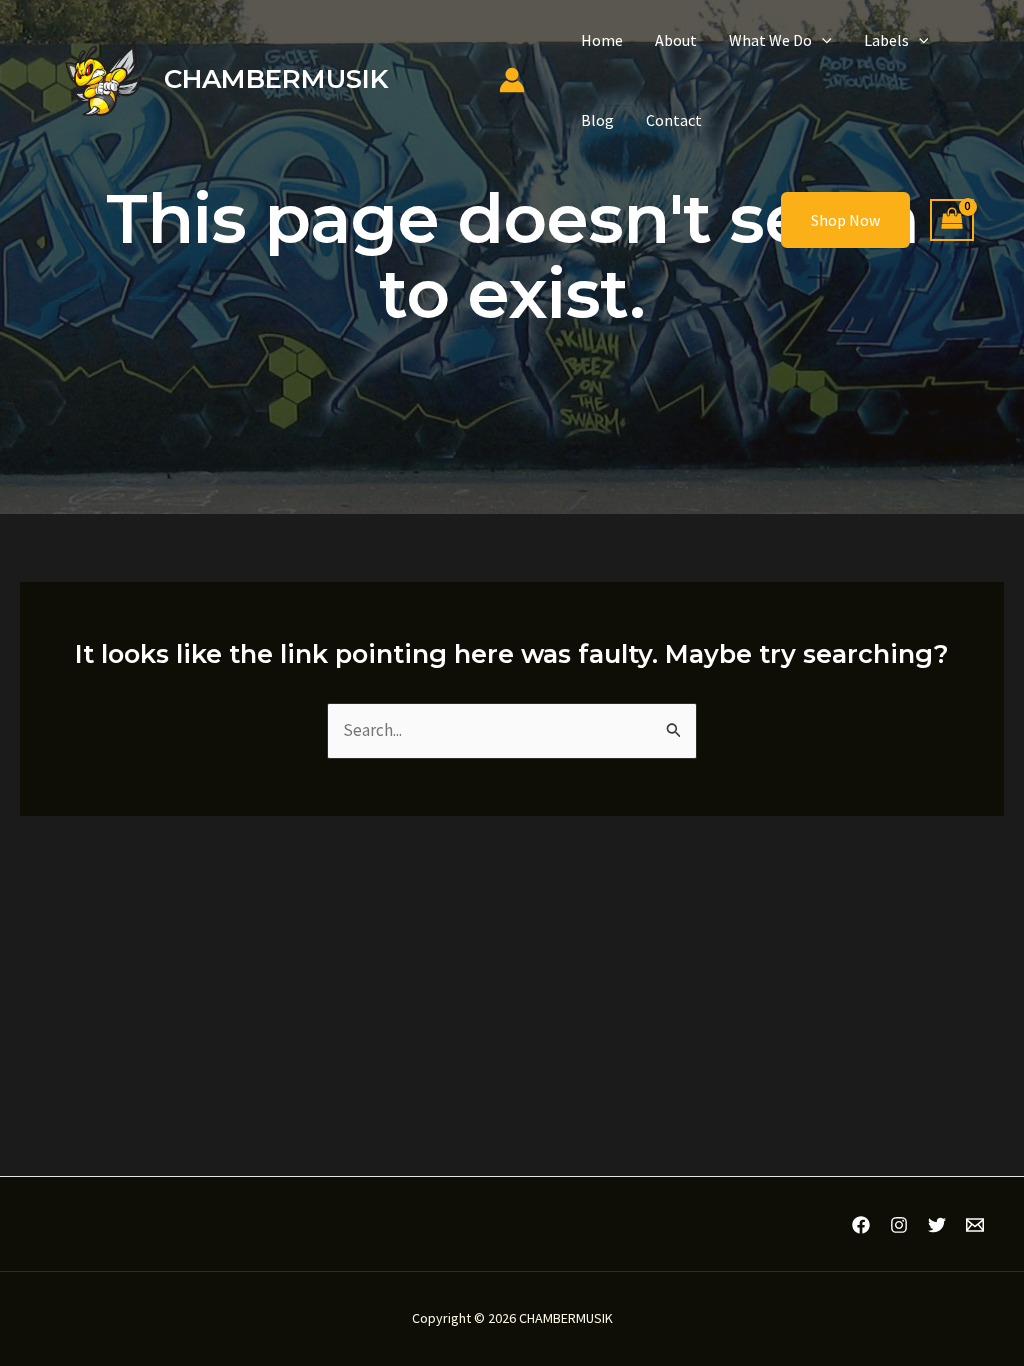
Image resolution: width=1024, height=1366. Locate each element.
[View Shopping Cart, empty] (952, 220)
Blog (597, 120)
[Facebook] (861, 1225)
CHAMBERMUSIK (276, 79)
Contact (674, 120)
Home (602, 40)
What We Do (770, 40)
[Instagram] (899, 1225)
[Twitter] (937, 1225)
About (676, 40)
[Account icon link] (512, 80)
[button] (822, 40)
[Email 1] (975, 1225)
